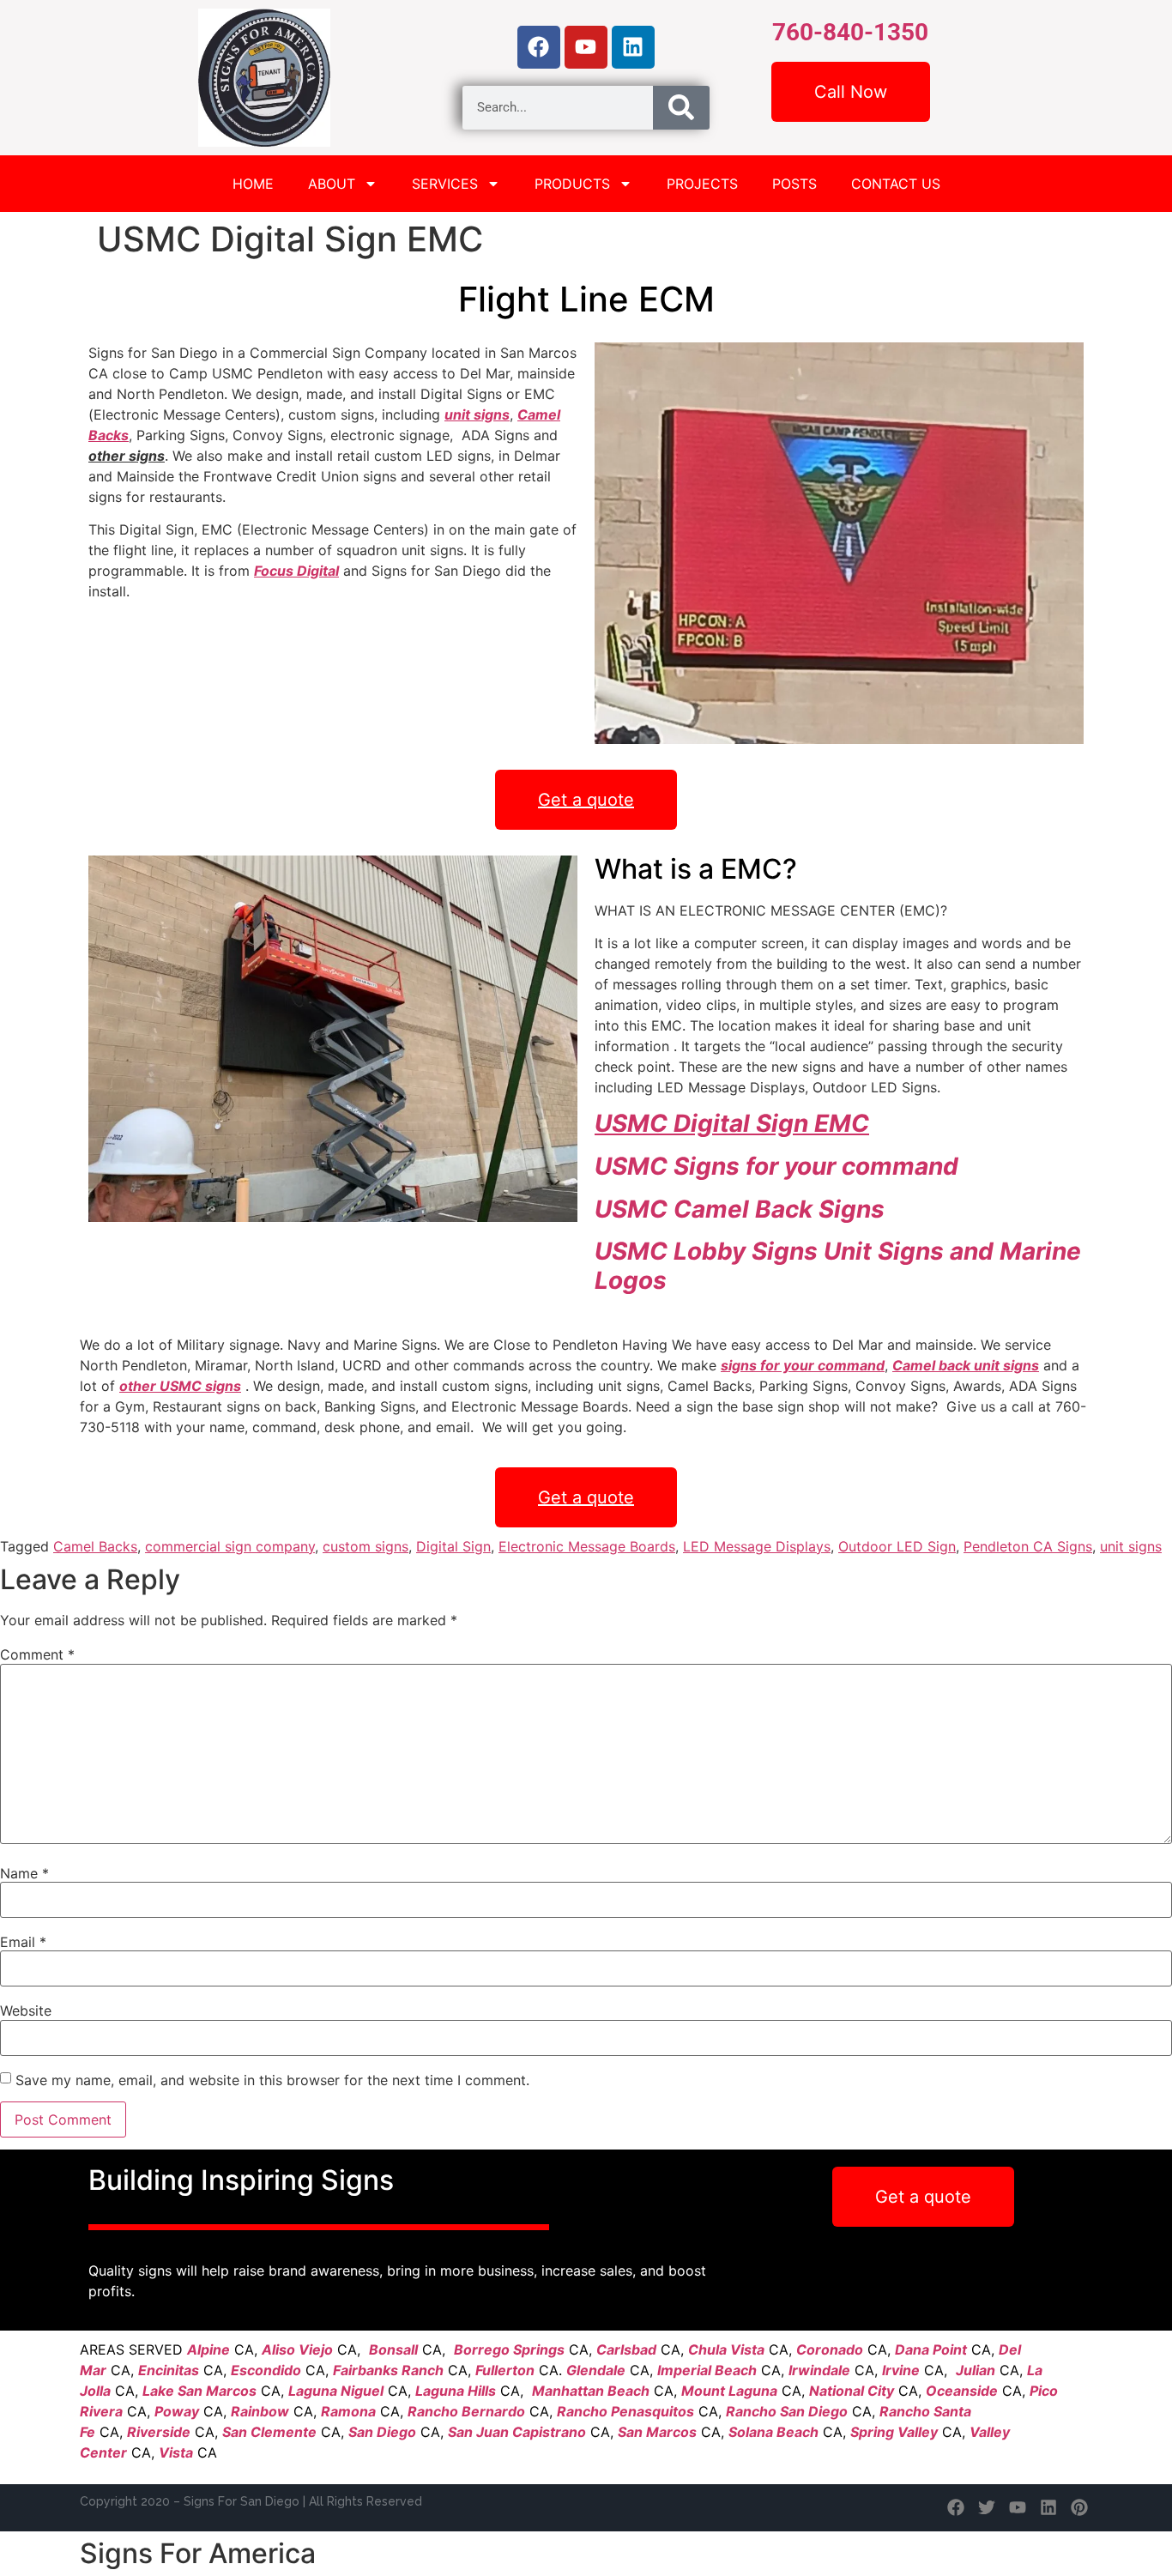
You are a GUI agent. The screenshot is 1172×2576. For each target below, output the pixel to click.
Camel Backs (95, 1546)
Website (26, 2011)
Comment (37, 1654)
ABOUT (332, 184)
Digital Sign (453, 1546)
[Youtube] (586, 47)
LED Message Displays (757, 1546)
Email (23, 1942)
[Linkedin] (633, 47)
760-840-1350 (850, 32)
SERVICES (445, 184)
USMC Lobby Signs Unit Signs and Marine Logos (838, 1266)
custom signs (365, 1546)
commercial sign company (230, 1546)
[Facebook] (539, 47)
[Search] (681, 108)
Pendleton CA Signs (1028, 1546)
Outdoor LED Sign (897, 1546)
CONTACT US (896, 184)
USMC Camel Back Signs (740, 1209)
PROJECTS (702, 184)
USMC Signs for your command (776, 1166)
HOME (253, 184)
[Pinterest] (1079, 2507)
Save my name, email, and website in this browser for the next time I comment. (272, 2080)
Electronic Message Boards (587, 1546)
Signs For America (198, 2553)
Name (24, 1873)
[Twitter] (987, 2507)
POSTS (794, 184)
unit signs (1131, 1546)
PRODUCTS (572, 184)
